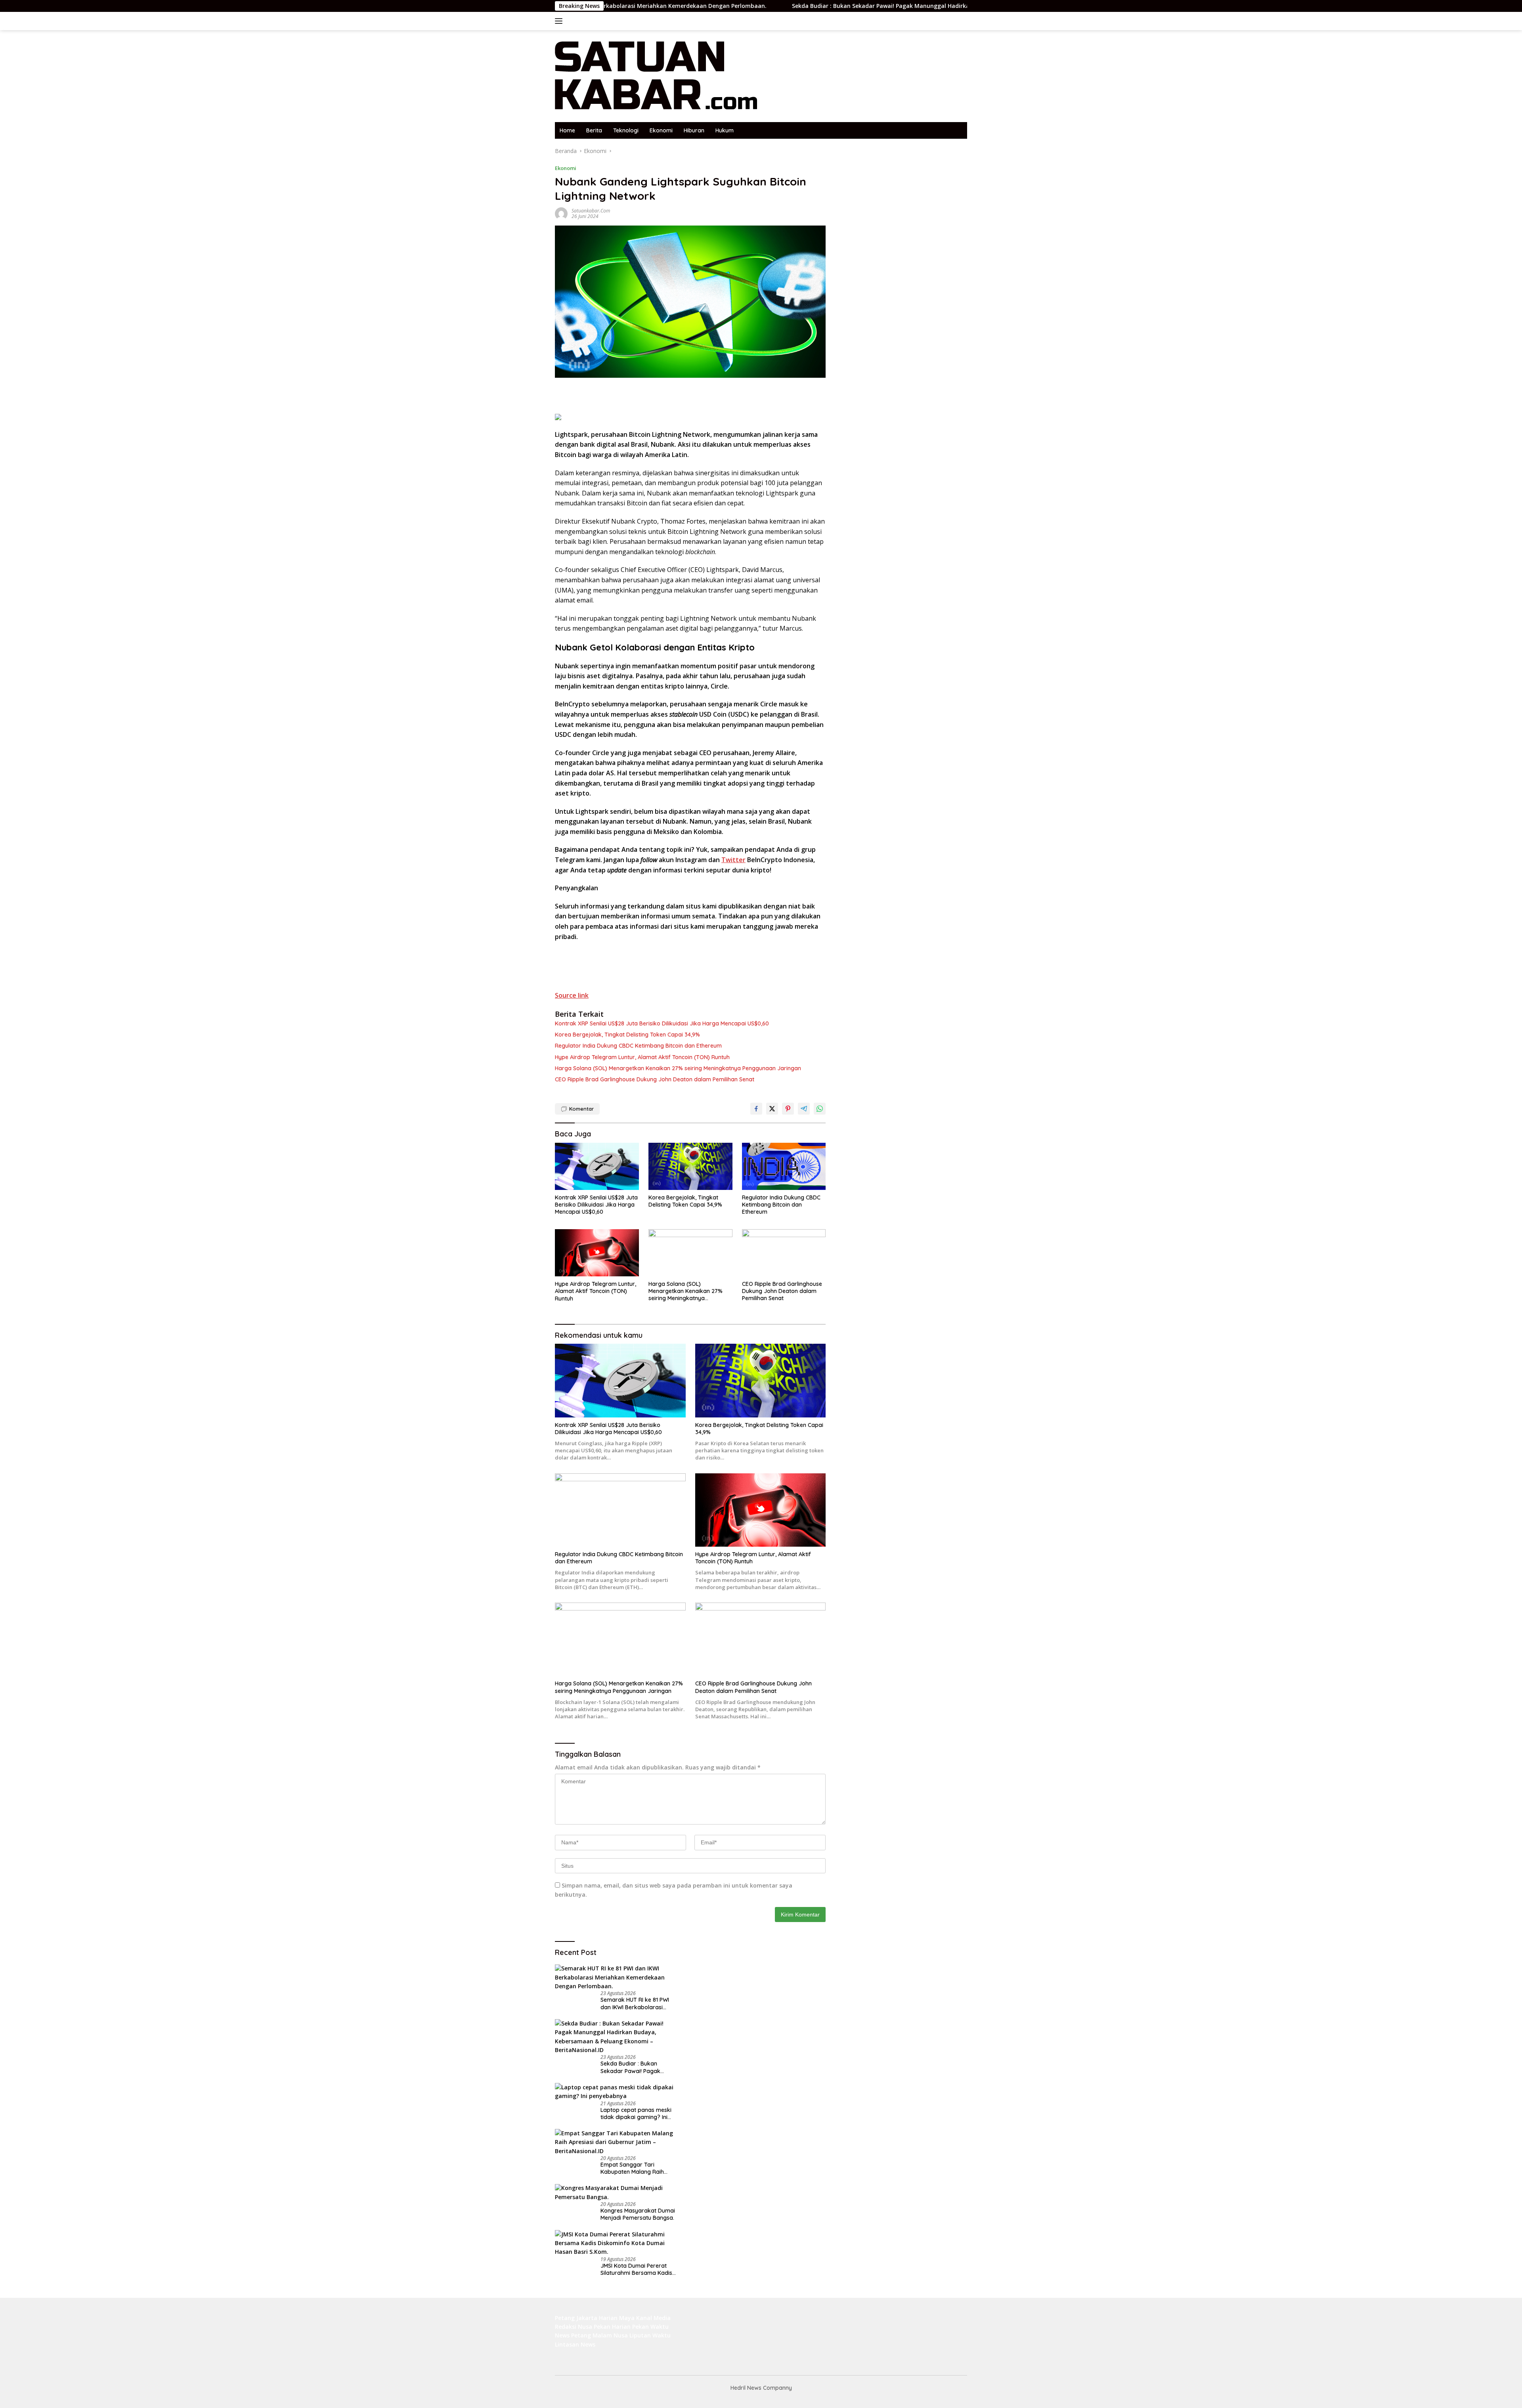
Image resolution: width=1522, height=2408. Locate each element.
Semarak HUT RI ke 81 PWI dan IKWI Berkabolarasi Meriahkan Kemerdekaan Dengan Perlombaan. (635, 2004)
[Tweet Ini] (772, 1109)
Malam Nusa (610, 2335)
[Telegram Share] (804, 1109)
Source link (572, 995)
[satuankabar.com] (656, 76)
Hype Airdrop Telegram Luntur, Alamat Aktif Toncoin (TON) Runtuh (642, 1057)
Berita (594, 130)
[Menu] (560, 21)
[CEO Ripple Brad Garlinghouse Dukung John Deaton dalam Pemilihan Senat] (784, 1253)
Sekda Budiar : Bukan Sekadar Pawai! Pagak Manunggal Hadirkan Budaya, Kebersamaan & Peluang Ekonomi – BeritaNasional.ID (804, 6)
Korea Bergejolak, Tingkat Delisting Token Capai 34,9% (627, 1035)
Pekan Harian (612, 2327)
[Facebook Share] (756, 1109)
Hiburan (694, 130)
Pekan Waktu (650, 2327)
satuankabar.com (591, 211)
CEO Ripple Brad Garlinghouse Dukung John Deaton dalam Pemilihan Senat (655, 1079)
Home (567, 130)
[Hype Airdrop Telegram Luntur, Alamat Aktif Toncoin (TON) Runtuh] (597, 1253)
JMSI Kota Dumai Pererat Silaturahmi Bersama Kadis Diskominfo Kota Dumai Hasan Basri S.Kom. (636, 2269)
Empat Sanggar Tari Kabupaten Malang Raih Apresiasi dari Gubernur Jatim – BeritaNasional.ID (634, 2169)
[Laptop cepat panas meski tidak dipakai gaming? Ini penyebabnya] (616, 2092)
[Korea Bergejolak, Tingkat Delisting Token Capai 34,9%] (690, 1166)
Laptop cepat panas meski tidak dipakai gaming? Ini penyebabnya (636, 2113)
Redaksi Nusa (574, 2327)
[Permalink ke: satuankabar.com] (561, 213)
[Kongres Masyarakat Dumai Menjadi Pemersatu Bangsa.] (616, 2193)
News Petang (573, 2335)
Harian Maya (617, 2318)
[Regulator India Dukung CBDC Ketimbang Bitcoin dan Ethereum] (784, 1166)
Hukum (725, 130)
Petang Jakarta (576, 2318)
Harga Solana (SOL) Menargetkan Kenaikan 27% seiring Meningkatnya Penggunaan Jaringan (678, 1068)
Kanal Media (653, 2318)
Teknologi (626, 130)
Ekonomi (661, 130)
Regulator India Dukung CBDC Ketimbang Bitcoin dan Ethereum (638, 1046)
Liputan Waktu (650, 2335)
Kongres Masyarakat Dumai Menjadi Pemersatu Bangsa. (638, 2215)
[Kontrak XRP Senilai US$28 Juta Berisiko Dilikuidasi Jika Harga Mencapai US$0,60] (597, 1166)
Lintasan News (575, 2344)
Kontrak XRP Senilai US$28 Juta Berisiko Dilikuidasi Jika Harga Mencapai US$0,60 (662, 1023)
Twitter (733, 860)
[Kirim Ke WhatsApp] (820, 1109)
